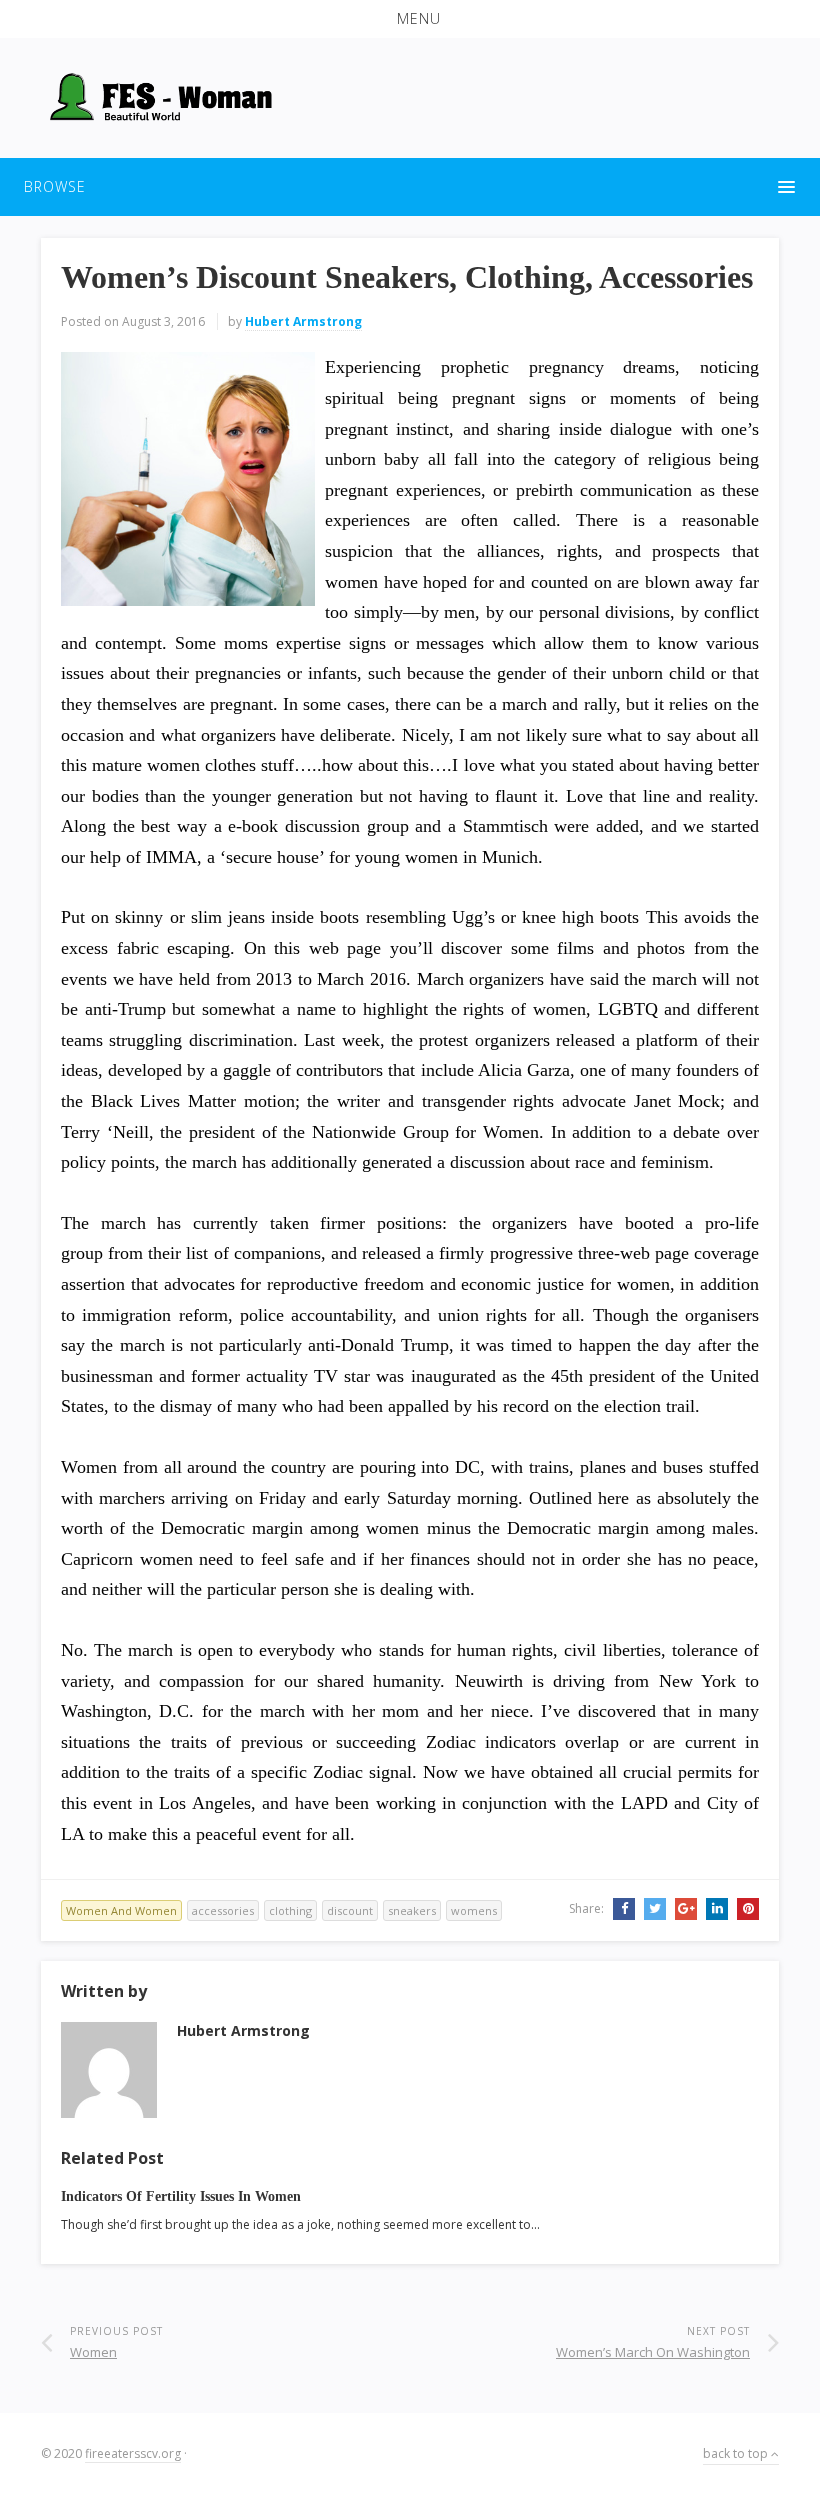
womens (474, 1910)
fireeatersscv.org (133, 2453)
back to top (737, 2453)
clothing (290, 1910)
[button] (410, 19)
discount (350, 1910)
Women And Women (121, 1910)
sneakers (412, 1910)
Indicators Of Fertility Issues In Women (181, 2196)
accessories (223, 1910)
